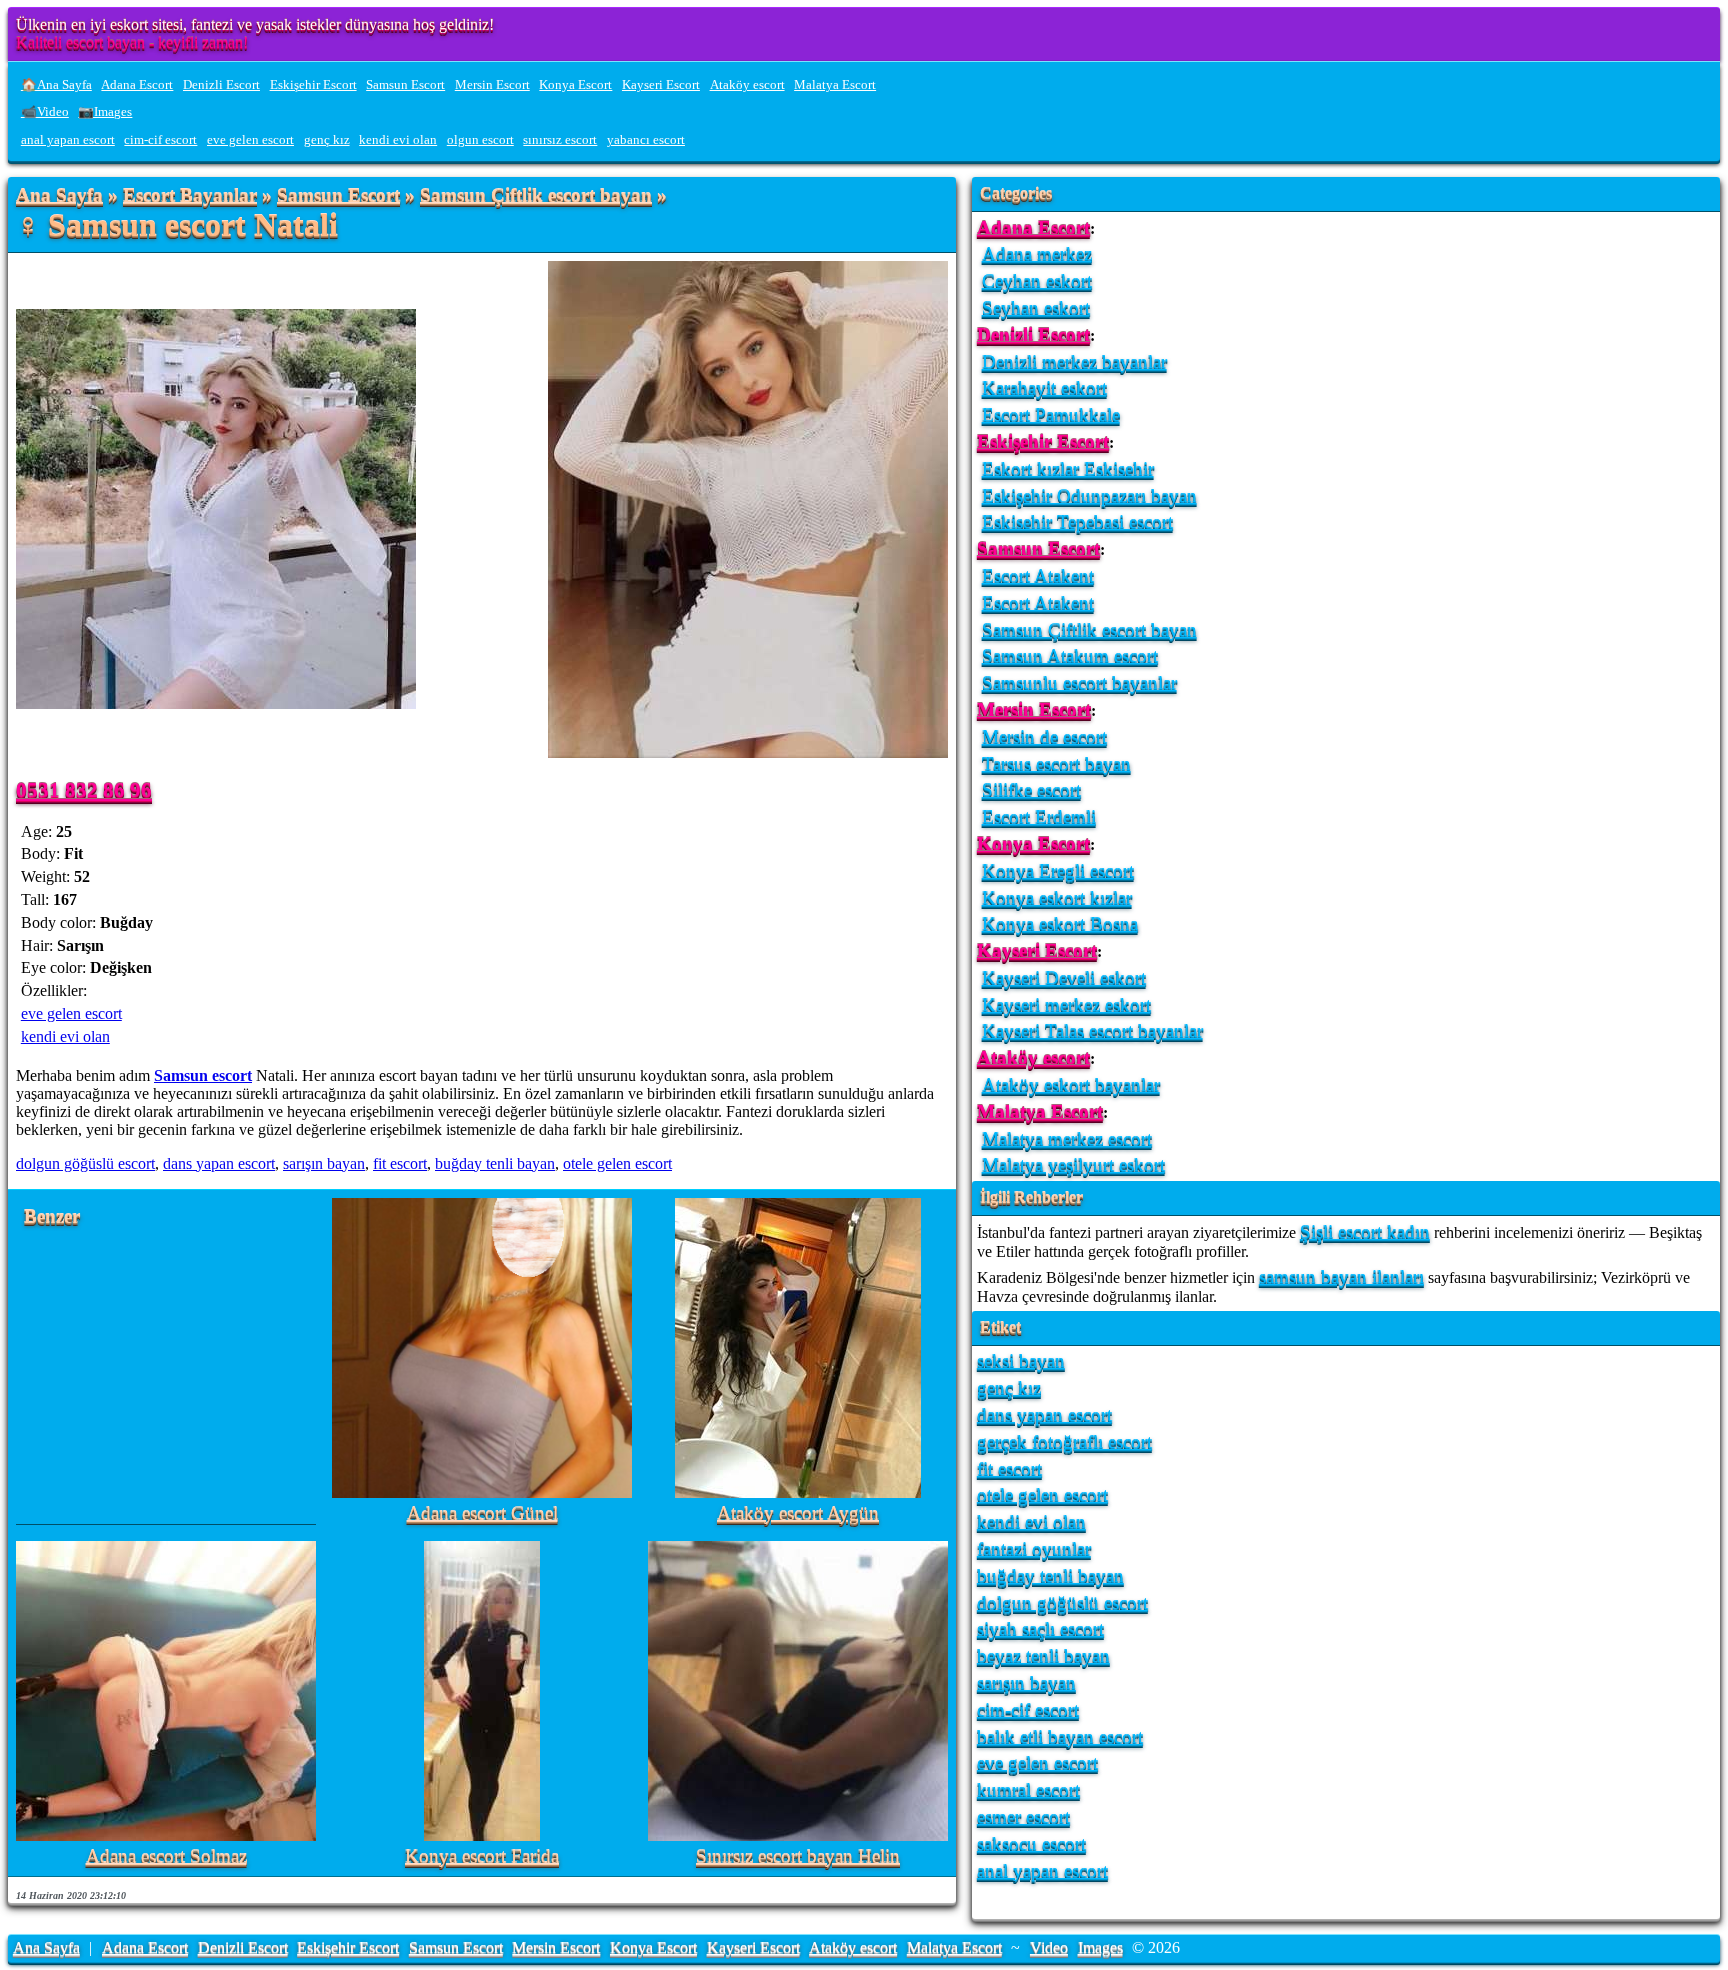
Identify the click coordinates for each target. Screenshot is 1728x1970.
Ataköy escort (747, 85)
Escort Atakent (1038, 575)
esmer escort (1023, 1816)
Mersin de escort (1044, 736)
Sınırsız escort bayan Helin (798, 1856)
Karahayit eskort (1044, 387)
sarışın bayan (324, 1163)
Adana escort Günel (482, 1513)
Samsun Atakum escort (1070, 655)
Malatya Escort (835, 85)
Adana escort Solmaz (166, 1856)
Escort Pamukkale (1051, 414)
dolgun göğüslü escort (85, 1163)
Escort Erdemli (1039, 816)
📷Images (105, 112)
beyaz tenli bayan (1043, 1655)
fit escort (400, 1163)
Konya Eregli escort (1058, 870)
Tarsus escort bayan (1056, 763)
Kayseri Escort (661, 85)
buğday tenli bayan (495, 1163)
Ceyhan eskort (1037, 280)
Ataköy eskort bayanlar (1071, 1084)
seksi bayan (1021, 1360)
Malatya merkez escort (1067, 1138)
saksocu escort (1031, 1843)
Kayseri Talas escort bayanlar (1092, 1030)
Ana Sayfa (59, 195)
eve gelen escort (250, 140)
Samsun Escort (405, 85)
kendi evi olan (398, 140)
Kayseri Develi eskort (1064, 977)
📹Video (45, 112)
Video (1049, 1947)
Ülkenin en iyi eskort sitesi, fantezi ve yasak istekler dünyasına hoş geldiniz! (255, 24)
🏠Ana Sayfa (56, 85)
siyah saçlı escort (1040, 1628)
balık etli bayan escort (1060, 1736)
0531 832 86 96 (84, 789)
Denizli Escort (221, 85)
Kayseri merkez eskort (1066, 1004)
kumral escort (1028, 1789)
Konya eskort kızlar (1057, 897)
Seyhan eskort (1036, 307)
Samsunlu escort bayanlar (1079, 682)
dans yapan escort (219, 1163)
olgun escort (480, 140)
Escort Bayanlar (190, 195)
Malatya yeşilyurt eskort (1073, 1164)
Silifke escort (1031, 789)
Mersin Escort (492, 85)
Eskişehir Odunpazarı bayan (1089, 495)
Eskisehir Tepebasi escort (1077, 521)
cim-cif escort (160, 140)
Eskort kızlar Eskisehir (1068, 468)
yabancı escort (646, 140)
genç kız (327, 140)
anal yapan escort (68, 140)
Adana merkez (1037, 253)
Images (1100, 1947)
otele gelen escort (617, 1163)
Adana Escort (137, 85)
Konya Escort (575, 85)
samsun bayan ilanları (1341, 1276)
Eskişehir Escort (313, 85)
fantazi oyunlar (1034, 1548)
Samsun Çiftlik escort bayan (536, 195)
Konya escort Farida (482, 1856)
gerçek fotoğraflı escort (1064, 1441)
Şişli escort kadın (1365, 1231)
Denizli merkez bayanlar (1074, 361)
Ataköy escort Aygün (798, 1513)
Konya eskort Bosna (1060, 923)
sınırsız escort (560, 140)
